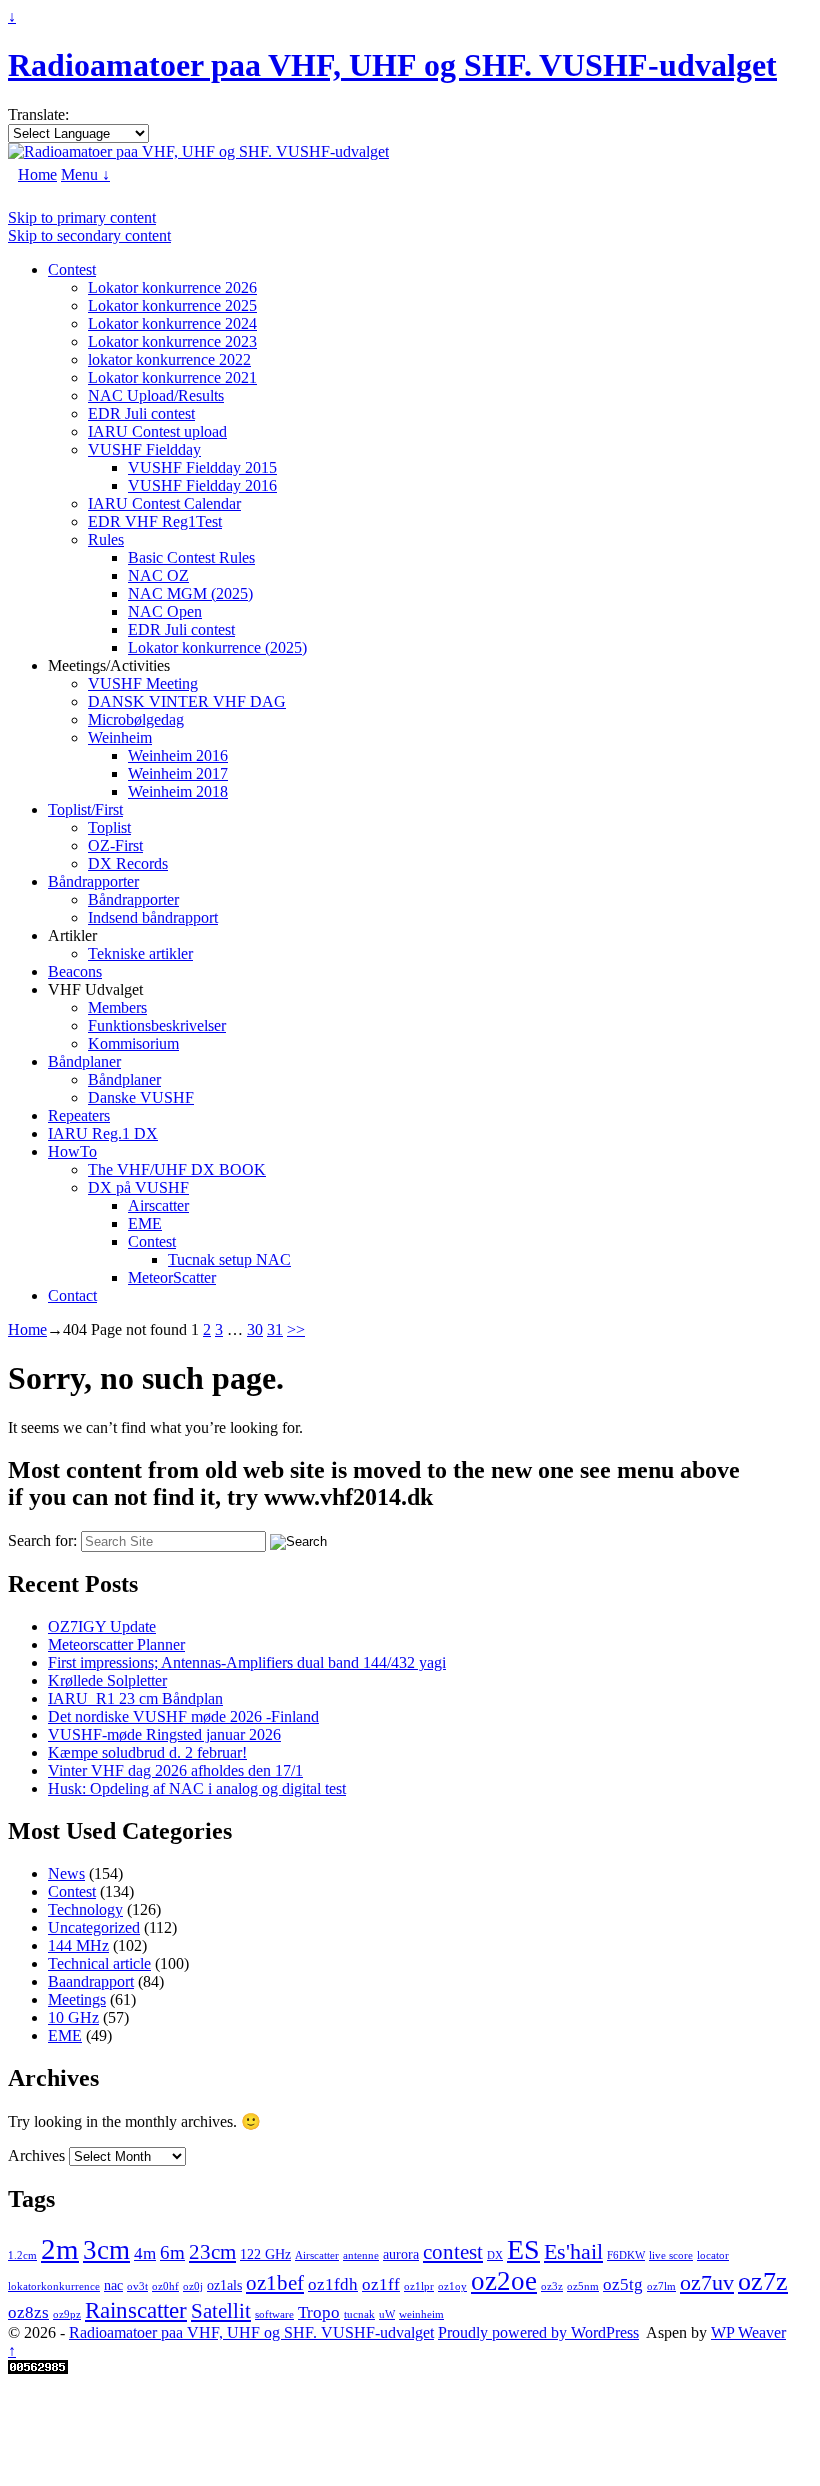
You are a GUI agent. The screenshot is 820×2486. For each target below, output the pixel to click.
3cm (106, 2250)
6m (172, 2252)
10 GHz (73, 2017)
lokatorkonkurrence (54, 2286)
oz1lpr (419, 2286)
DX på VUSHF (138, 1187)
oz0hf (165, 2286)
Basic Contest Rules (191, 557)
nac (113, 2285)
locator (713, 2255)
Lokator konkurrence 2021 (172, 377)
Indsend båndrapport (153, 917)
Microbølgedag (136, 719)
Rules (106, 539)
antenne (361, 2255)
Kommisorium (133, 1043)
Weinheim (120, 737)
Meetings (77, 1999)
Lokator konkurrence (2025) (217, 647)
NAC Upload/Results (156, 395)
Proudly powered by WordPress (538, 2332)
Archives (36, 2155)
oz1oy (452, 2286)
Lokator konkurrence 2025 (172, 305)
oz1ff (381, 2284)
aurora (401, 2254)
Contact (72, 1295)
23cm (212, 2252)
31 (275, 1329)
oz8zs (28, 2312)
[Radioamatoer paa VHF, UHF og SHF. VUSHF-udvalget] (198, 151)
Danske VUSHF (141, 1097)
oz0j (193, 2286)
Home (37, 174)
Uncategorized (94, 1927)
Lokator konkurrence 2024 (172, 323)
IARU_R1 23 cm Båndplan (135, 1698)
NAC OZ (158, 575)
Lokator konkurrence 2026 (172, 287)
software (274, 2314)
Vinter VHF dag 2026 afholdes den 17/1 (175, 1770)
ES (523, 2249)
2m (60, 2249)
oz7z (763, 2281)
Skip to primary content (82, 217)
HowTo (72, 1151)
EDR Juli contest (141, 413)
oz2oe (504, 2281)
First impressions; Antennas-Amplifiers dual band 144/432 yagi (247, 1662)
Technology (85, 1909)
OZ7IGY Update (102, 1626)
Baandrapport (91, 1981)
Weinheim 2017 (178, 773)
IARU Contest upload (157, 431)
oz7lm (661, 2286)
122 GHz (265, 2254)
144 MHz (78, 1945)
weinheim (421, 2314)
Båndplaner (84, 1061)
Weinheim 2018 (178, 791)
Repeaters (79, 1115)
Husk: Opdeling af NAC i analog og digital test (197, 1788)
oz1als (224, 2285)
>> (296, 1329)
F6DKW (626, 2255)
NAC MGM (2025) (190, 593)
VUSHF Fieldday (144, 449)
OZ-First (115, 845)
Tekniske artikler (140, 953)
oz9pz (67, 2314)
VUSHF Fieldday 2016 (202, 485)
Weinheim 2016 (178, 755)
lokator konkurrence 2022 (169, 359)
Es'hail (573, 2251)
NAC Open (165, 611)
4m (145, 2253)
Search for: (42, 1540)
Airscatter (158, 1205)
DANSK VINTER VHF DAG (187, 701)
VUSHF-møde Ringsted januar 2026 (164, 1734)
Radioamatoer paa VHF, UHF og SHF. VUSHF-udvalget (392, 65)
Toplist (109, 827)
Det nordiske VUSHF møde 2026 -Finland (183, 1716)
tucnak (359, 2314)
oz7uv (707, 2282)
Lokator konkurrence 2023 (172, 341)
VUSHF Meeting (143, 683)
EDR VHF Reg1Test (155, 521)
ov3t (137, 2286)
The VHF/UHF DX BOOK (177, 1169)
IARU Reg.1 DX (103, 1133)
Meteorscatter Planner (116, 1644)
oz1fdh (333, 2284)
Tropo (319, 2312)
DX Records (128, 863)
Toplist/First (85, 809)
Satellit (221, 2311)
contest (453, 2252)
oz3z (552, 2286)
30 (255, 1329)
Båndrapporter (93, 881)
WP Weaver (748, 2332)
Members (117, 1007)
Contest (72, 269)
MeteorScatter (172, 1277)
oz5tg (623, 2284)
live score (671, 2255)
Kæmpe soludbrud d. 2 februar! (147, 1752)
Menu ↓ (85, 174)
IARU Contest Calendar (164, 503)
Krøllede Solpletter (107, 1680)
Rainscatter (136, 2310)
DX (495, 2255)
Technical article (99, 1963)
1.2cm (22, 2255)
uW (387, 2314)
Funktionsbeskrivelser (157, 1025)
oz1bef (275, 2283)
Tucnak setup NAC (229, 1259)
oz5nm (583, 2286)
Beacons (75, 971)
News (66, 1873)
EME (145, 1223)
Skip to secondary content (89, 235)
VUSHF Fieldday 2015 (202, 467)
